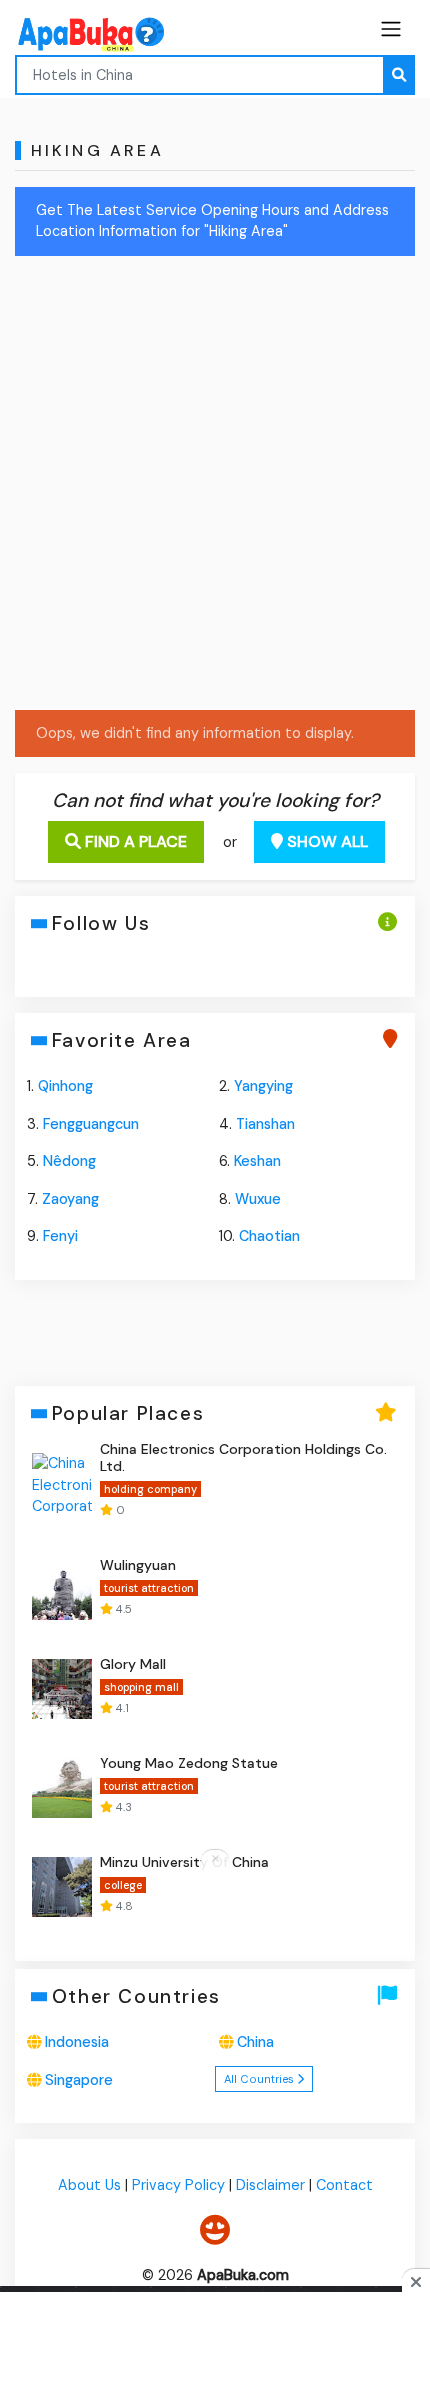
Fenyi (60, 1236)
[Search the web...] (399, 75)
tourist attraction (149, 1588)
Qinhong (65, 1086)
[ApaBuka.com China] (65, 34)
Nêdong (69, 1161)
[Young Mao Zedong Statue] (62, 1788)
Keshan (257, 1161)
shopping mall (141, 1687)
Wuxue (258, 1199)
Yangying (263, 1086)
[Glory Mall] (62, 1689)
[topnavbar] (391, 29)
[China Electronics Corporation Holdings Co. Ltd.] (62, 1483)
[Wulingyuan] (62, 1590)
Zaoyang (70, 1199)
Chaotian (269, 1236)
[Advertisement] (215, 487)
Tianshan (265, 1124)
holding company (150, 1489)
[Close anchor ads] (215, 1860)
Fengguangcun (91, 1124)
